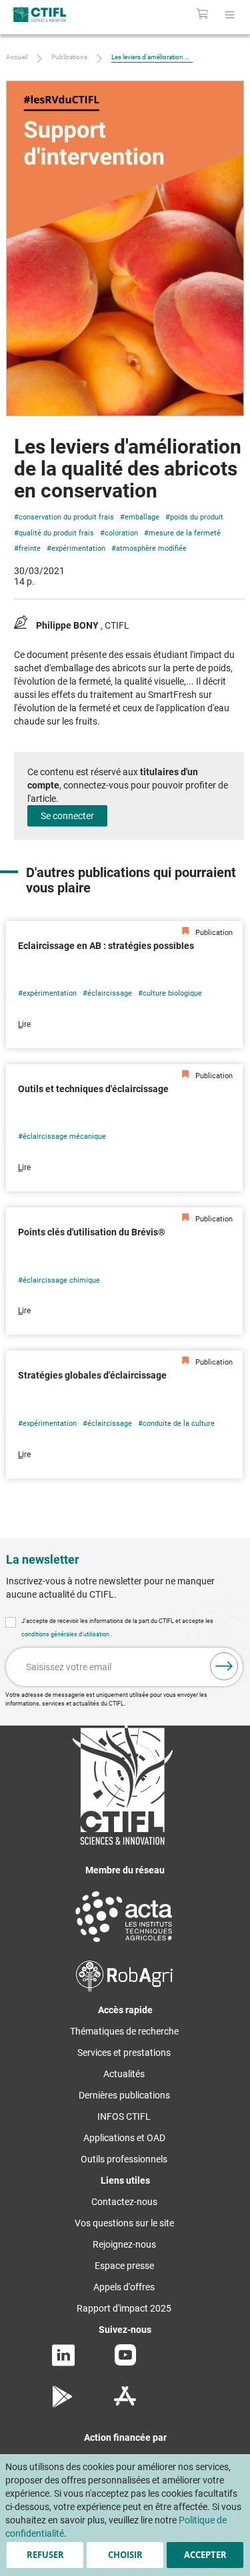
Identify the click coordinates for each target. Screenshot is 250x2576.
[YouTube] (125, 2362)
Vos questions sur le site (124, 2223)
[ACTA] (124, 1944)
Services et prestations (124, 2053)
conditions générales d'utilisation (66, 1634)
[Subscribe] (224, 1666)
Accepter (205, 2555)
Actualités (124, 2074)
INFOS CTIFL (124, 2116)
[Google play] (63, 2404)
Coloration (121, 533)
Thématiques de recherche (124, 2031)
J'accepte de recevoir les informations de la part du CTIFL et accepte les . (117, 1628)
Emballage (142, 517)
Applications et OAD (124, 2138)
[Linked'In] (63, 2363)
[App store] (125, 2404)
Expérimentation (78, 548)
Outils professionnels (124, 2159)
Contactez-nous (124, 2202)
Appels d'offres (124, 2287)
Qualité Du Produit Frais (56, 533)
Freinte (30, 548)
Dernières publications (124, 2095)
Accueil (17, 57)
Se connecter (67, 816)
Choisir (125, 2555)
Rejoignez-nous (124, 2244)
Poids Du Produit (197, 517)
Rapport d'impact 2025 (124, 2308)
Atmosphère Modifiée (151, 548)
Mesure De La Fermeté (185, 533)
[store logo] (54, 14)
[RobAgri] (124, 1989)
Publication (213, 933)
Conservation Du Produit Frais (66, 517)
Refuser (45, 2555)
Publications (69, 57)
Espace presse (124, 2266)
